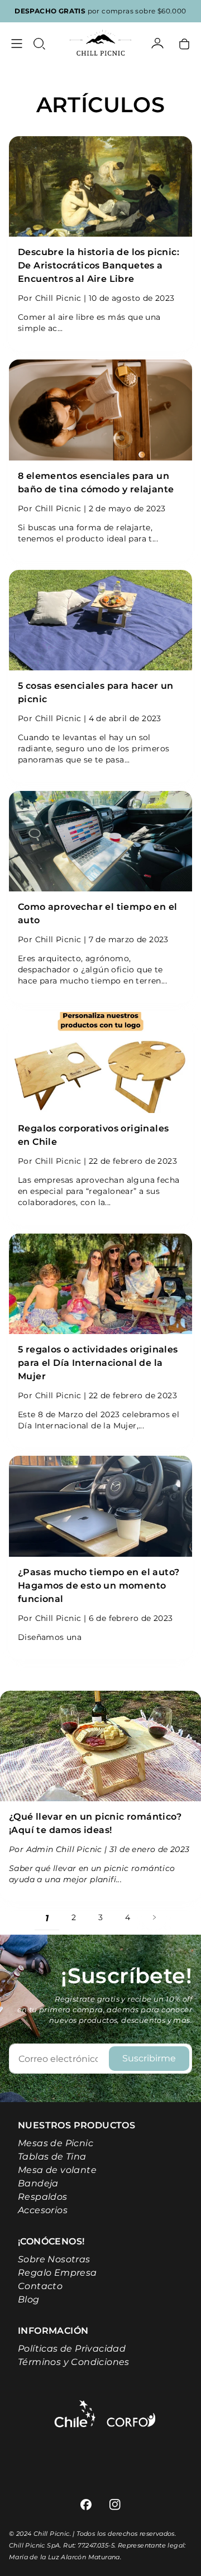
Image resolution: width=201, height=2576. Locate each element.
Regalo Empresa (58, 2273)
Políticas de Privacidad (72, 2349)
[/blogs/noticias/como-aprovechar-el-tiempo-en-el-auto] (100, 841)
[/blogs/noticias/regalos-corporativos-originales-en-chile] (100, 1062)
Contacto (40, 2286)
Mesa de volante (57, 2170)
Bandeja (38, 2183)
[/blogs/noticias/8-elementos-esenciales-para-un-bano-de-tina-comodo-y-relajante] (100, 410)
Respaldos (43, 2197)
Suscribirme (149, 2058)
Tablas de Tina (52, 2157)
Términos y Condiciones (74, 2362)
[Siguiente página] (154, 1917)
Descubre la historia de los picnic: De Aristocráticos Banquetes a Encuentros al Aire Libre (99, 265)
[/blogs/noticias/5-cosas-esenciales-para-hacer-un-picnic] (100, 620)
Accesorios (43, 2210)
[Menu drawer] (17, 44)
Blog (29, 2299)
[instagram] (115, 2505)
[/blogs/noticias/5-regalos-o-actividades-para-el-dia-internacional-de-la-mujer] (100, 1284)
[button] (39, 44)
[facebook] (86, 2505)
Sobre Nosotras (54, 2259)
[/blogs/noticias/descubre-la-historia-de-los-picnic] (100, 186)
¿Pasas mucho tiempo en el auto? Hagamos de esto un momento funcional (99, 1586)
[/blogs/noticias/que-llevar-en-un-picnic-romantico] (100, 1746)
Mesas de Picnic (56, 2143)
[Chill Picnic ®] (100, 44)
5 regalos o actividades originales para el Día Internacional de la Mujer (98, 1363)
